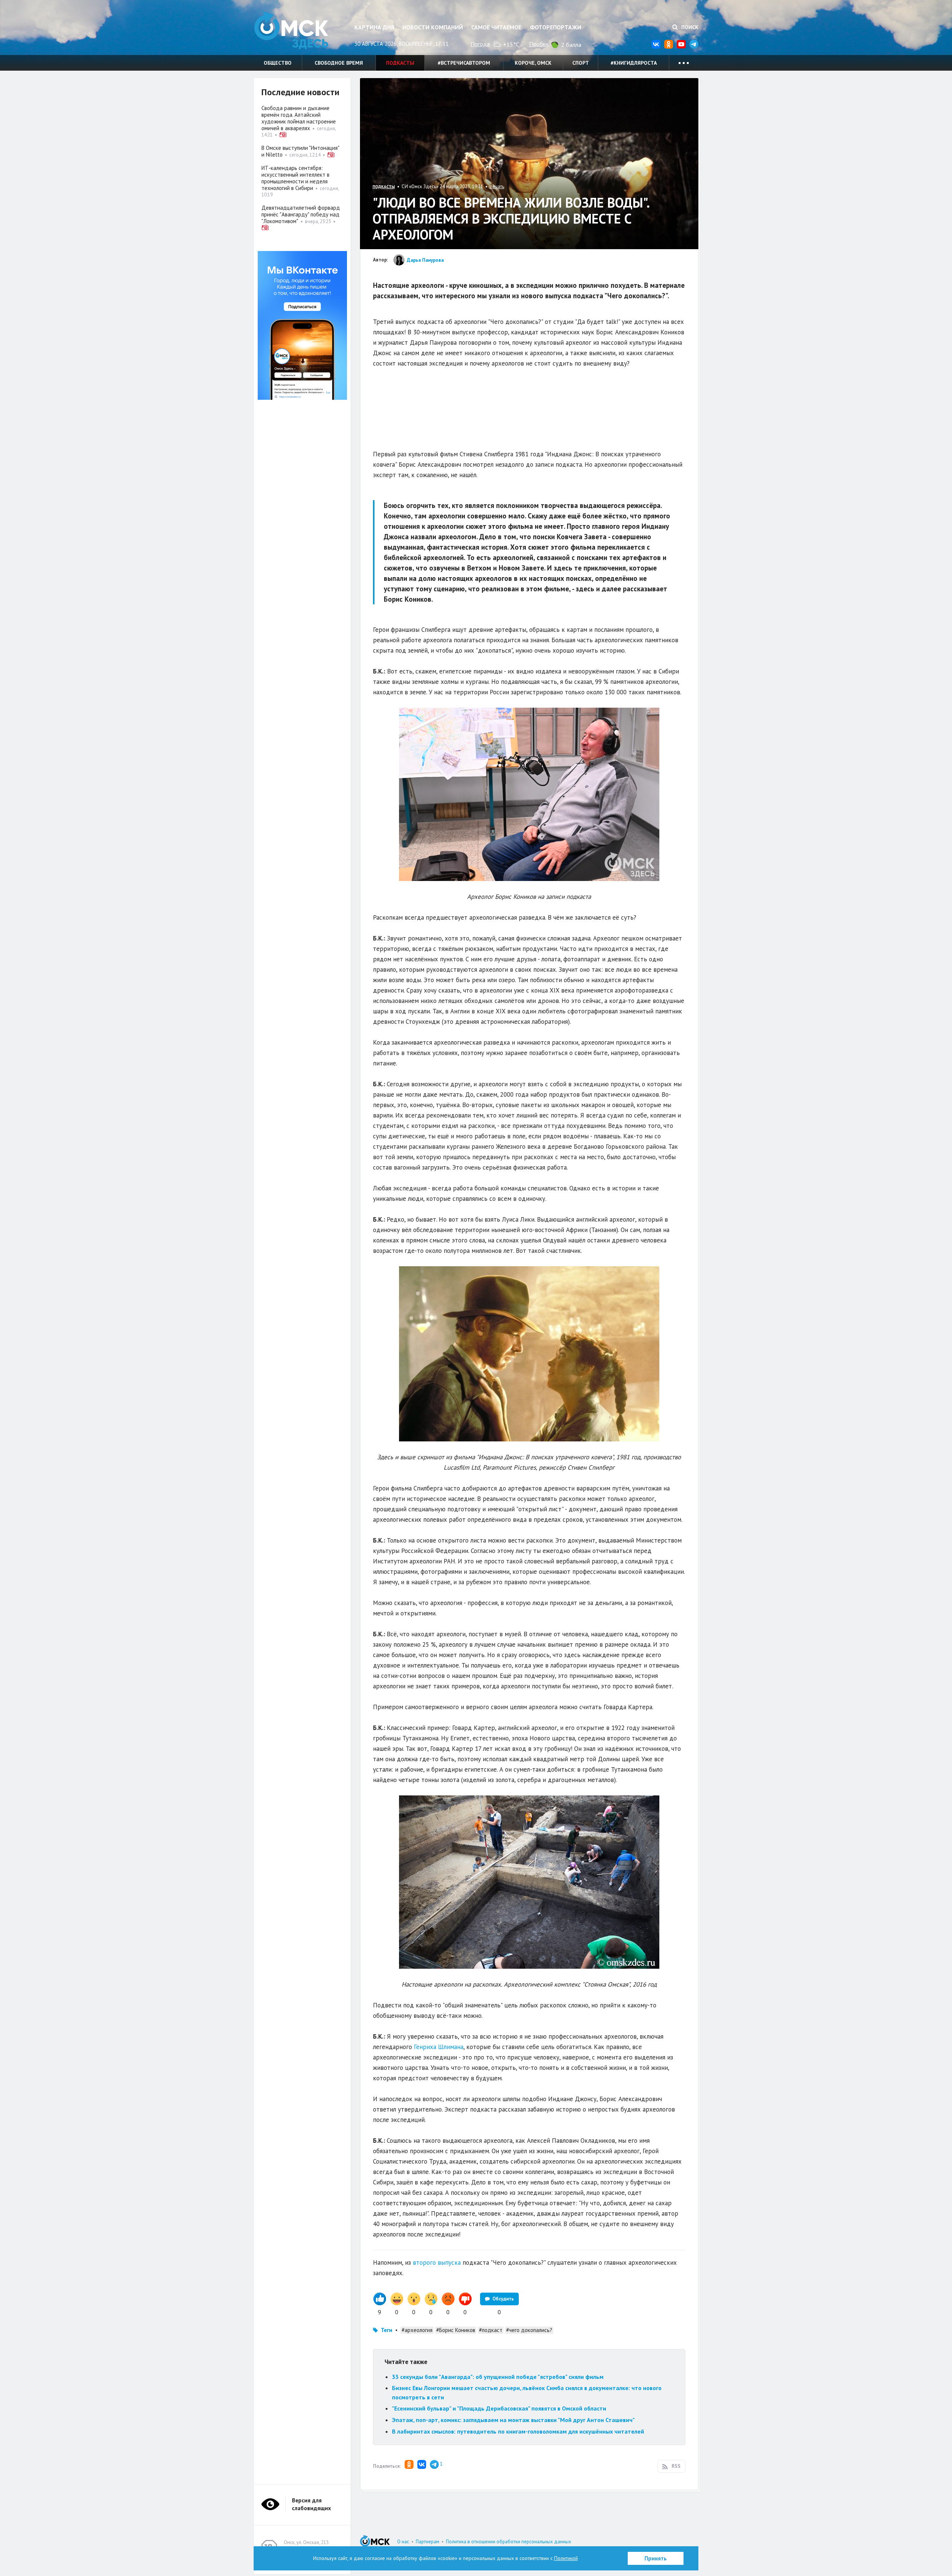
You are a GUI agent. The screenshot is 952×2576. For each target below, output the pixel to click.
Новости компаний (433, 27)
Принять (656, 2558)
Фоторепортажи (556, 27)
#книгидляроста (634, 63)
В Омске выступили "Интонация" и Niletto (300, 151)
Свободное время (339, 63)
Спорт (581, 63)
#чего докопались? (529, 2330)
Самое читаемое (496, 27)
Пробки (539, 44)
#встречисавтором (464, 63)
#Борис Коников (456, 2330)
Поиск (689, 27)
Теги (387, 2330)
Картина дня (374, 27)
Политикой (566, 2558)
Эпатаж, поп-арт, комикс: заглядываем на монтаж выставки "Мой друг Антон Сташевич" (513, 2420)
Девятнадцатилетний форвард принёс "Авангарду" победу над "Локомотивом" (301, 214)
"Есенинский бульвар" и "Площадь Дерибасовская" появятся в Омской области (499, 2408)
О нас (403, 2542)
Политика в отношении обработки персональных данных (509, 2542)
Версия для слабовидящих (311, 2504)
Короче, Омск (533, 63)
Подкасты (400, 63)
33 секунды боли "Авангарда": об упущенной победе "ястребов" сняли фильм (498, 2377)
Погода (480, 44)
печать (497, 186)
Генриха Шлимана (439, 2047)
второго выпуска (436, 2263)
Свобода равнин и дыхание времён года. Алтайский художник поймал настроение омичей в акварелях (299, 118)
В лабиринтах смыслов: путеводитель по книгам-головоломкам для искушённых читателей (518, 2431)
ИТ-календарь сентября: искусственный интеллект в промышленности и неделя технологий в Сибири (295, 178)
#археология (417, 2330)
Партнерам (427, 2542)
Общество (278, 63)
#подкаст (491, 2330)
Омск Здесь (291, 30)
